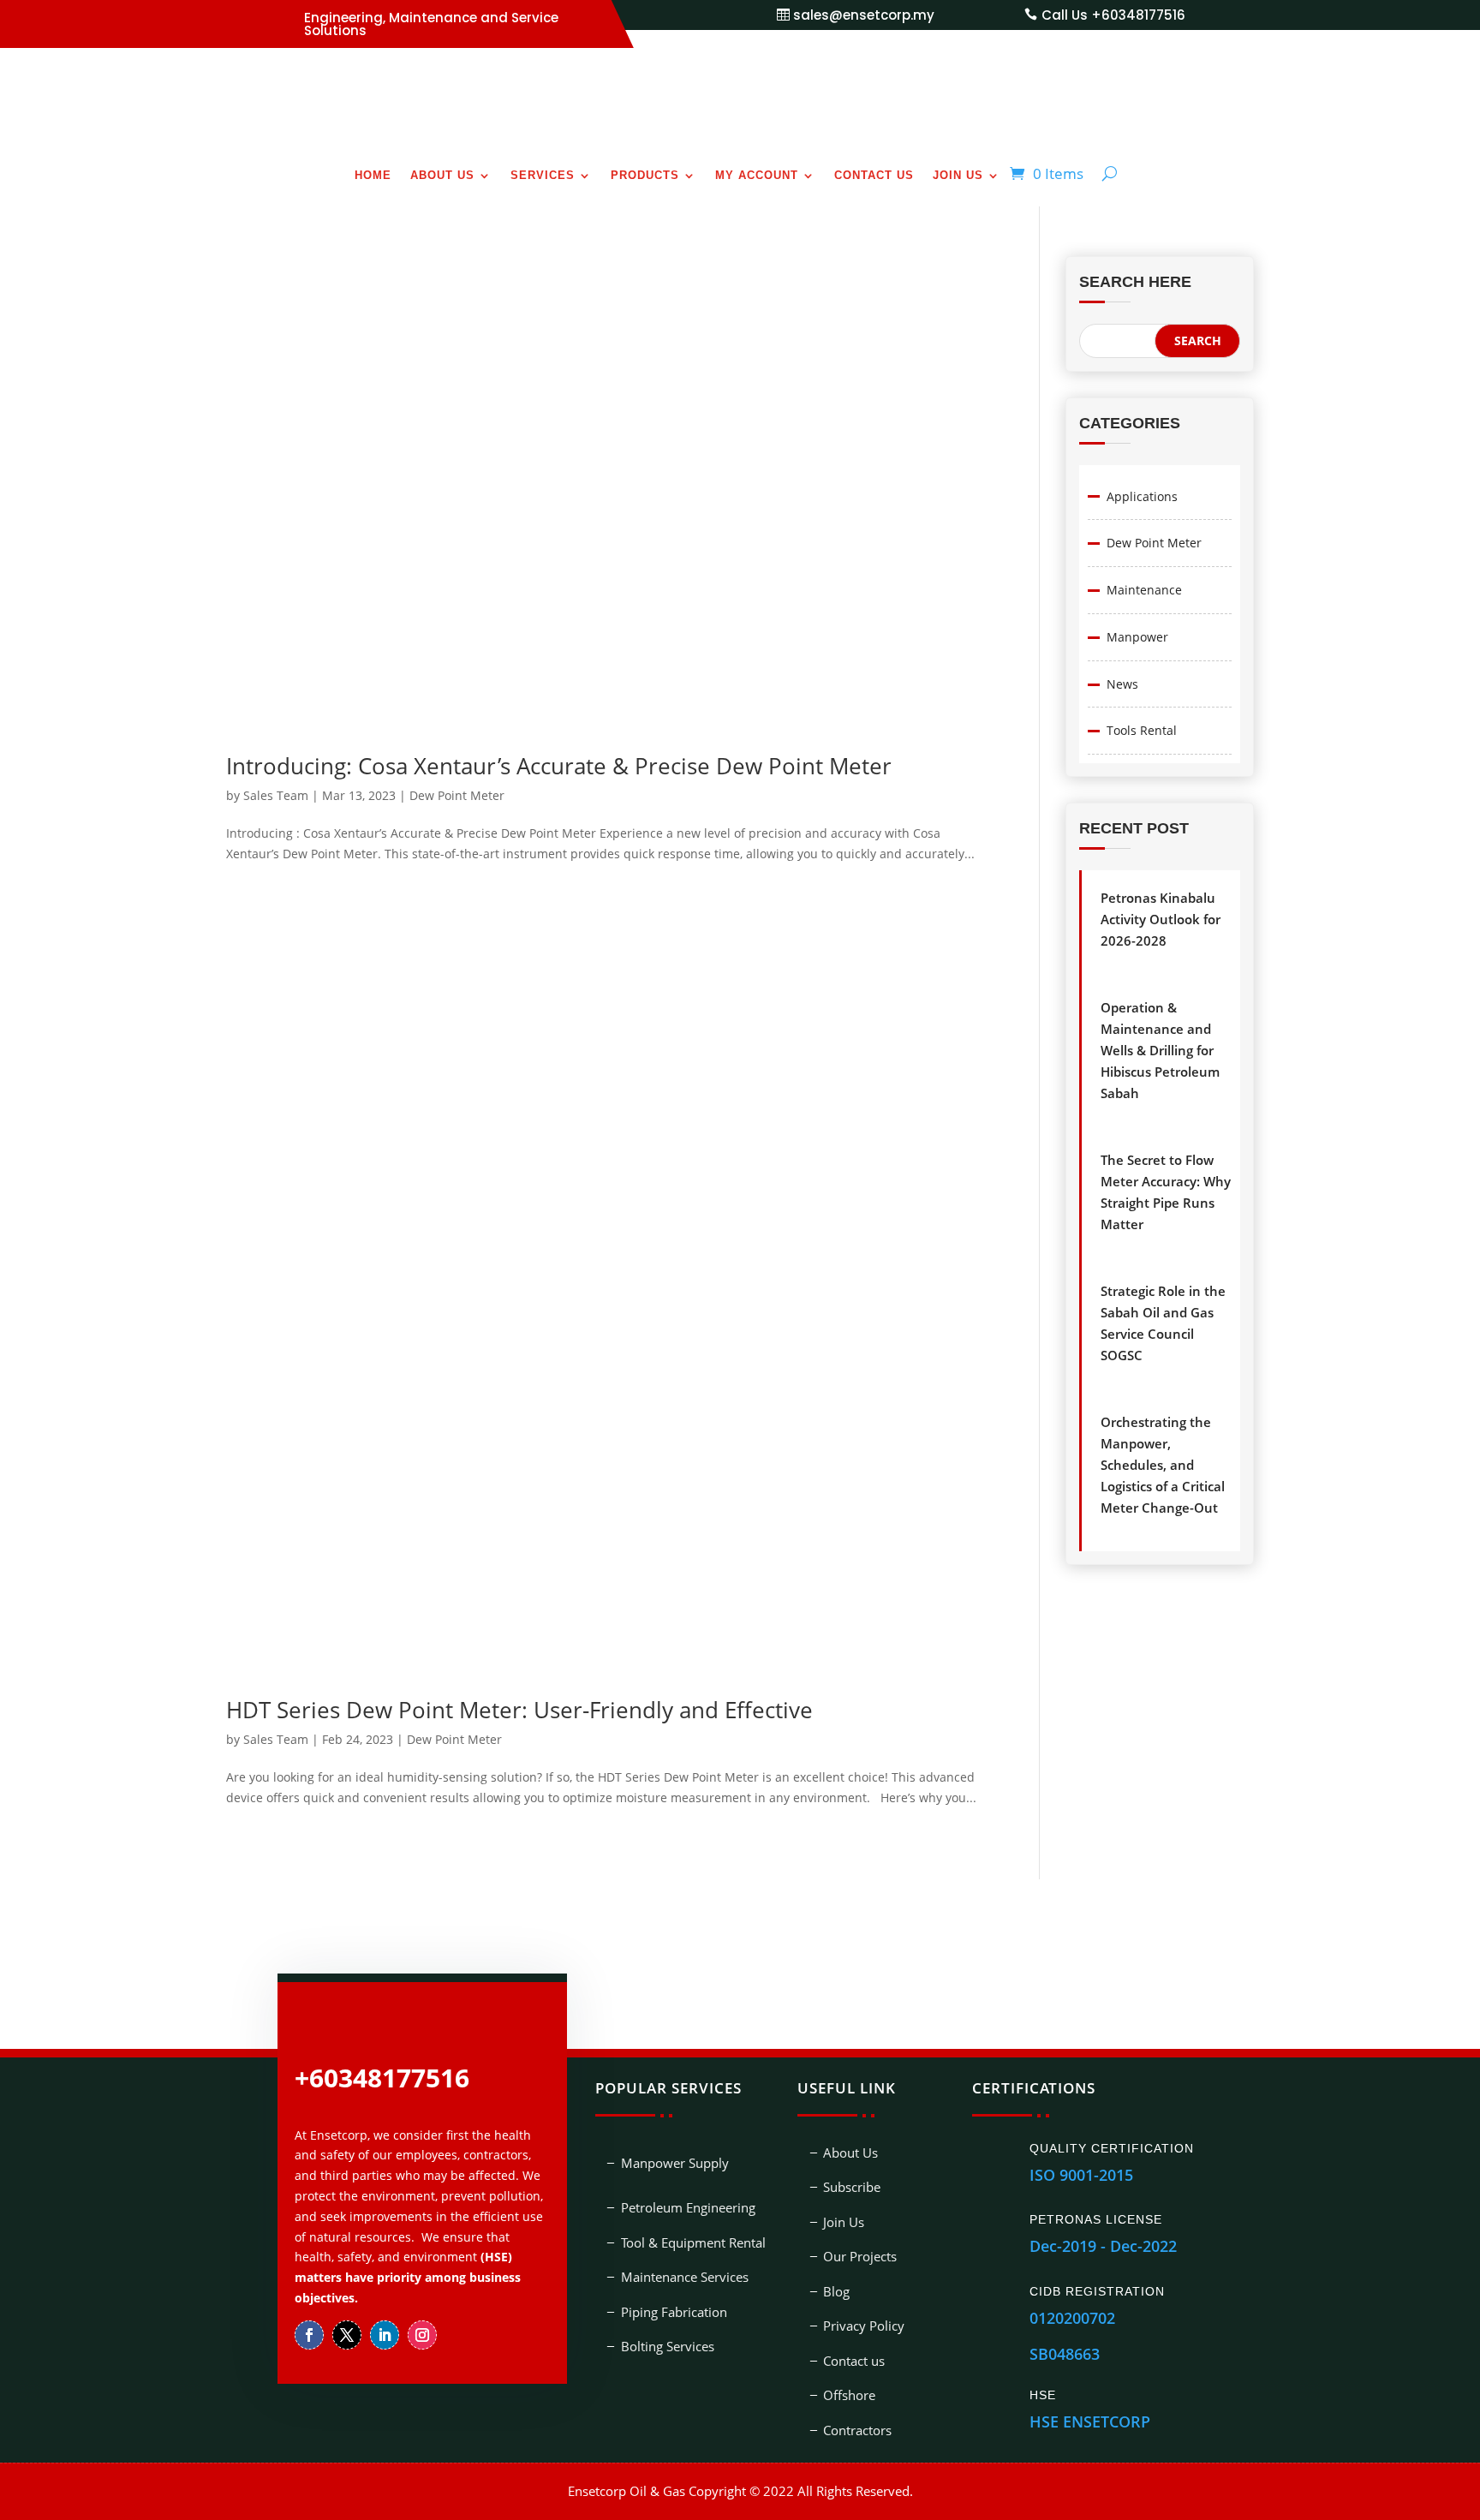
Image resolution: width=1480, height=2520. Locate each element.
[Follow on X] (347, 2287)
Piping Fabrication (674, 2264)
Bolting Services (668, 2299)
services (543, 176)
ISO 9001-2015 (1081, 2127)
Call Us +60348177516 (1113, 15)
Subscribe (852, 2140)
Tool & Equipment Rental (693, 2195)
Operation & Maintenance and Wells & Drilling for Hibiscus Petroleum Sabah (1160, 1050)
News (1122, 684)
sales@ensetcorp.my (864, 15)
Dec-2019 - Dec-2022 (1103, 2199)
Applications (1142, 496)
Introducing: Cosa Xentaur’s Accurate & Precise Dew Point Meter (559, 718)
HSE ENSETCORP (1090, 2374)
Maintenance (1144, 590)
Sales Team (276, 747)
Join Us (958, 176)
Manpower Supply (675, 2115)
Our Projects (860, 2209)
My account (757, 176)
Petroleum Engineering (688, 2160)
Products (645, 176)
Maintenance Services (685, 2230)
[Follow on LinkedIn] (385, 2287)
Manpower (1137, 637)
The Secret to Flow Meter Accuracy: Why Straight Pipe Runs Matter (1166, 1192)
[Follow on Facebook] (309, 2287)
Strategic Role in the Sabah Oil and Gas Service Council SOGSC (1163, 1323)
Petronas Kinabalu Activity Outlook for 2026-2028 (1161, 919)
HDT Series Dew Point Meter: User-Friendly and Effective (519, 1662)
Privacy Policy (864, 2278)
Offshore (849, 2348)
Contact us (874, 176)
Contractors (857, 2382)
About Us (442, 176)
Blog (836, 2243)
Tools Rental (1142, 730)
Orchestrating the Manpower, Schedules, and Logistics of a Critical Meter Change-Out (1163, 1465)
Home (373, 176)
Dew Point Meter (457, 747)
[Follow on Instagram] (422, 2287)
